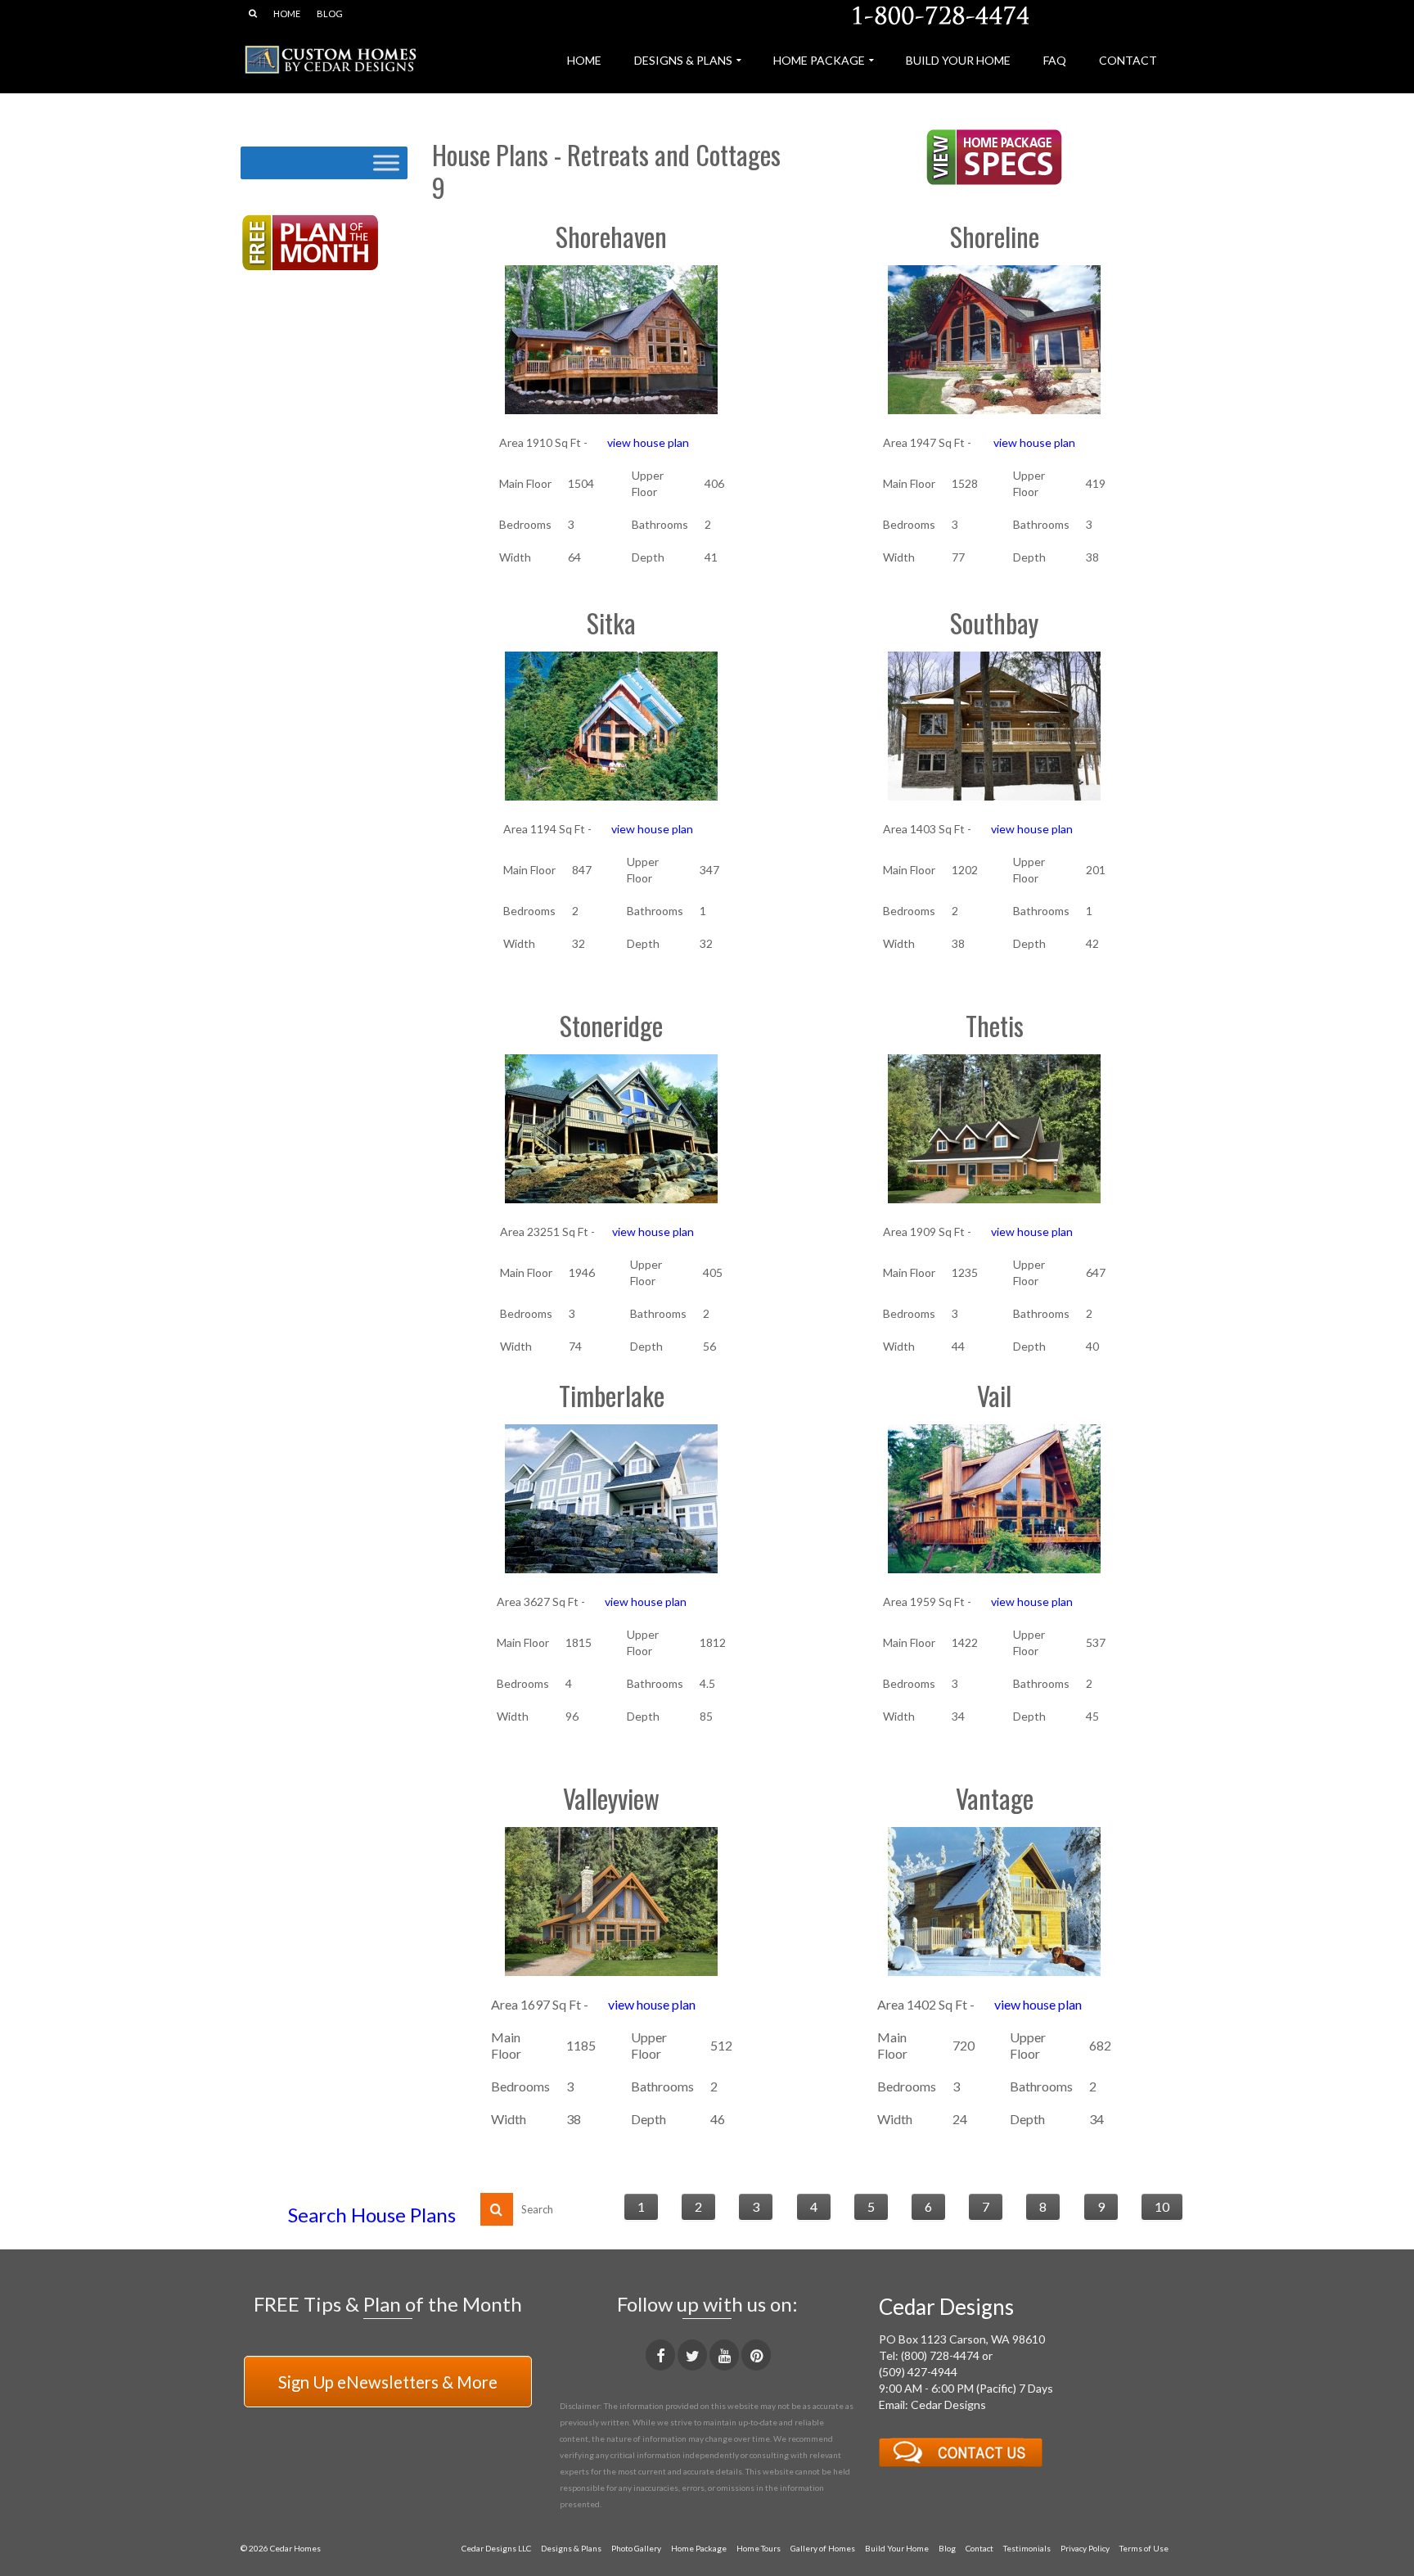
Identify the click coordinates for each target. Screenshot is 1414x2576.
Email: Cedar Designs (932, 2405)
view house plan (647, 442)
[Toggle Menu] (386, 162)
